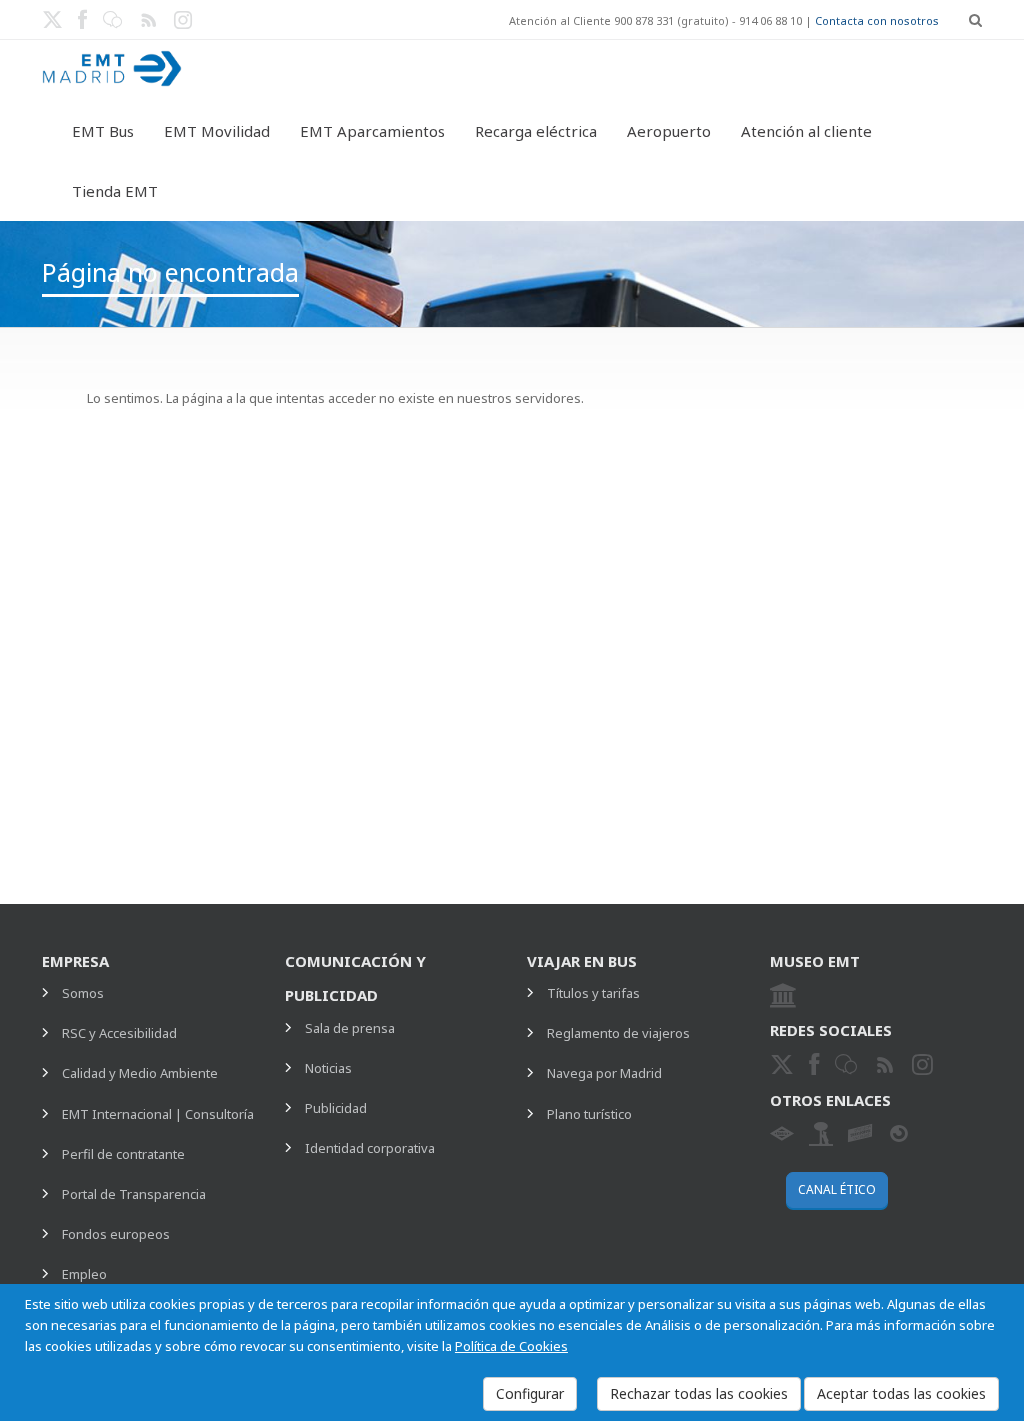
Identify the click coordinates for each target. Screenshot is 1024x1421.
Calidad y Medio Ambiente (140, 1073)
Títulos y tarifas (593, 993)
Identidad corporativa (370, 1148)
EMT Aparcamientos (372, 131)
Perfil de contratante (123, 1154)
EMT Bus (103, 131)
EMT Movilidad (217, 131)
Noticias (328, 1068)
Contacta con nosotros (877, 20)
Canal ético (837, 1189)
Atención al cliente (806, 131)
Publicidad (336, 1108)
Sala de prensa (350, 1028)
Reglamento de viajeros (618, 1033)
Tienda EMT (115, 191)
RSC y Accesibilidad (119, 1033)
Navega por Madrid (604, 1073)
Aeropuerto (669, 131)
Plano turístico (589, 1114)
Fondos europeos (116, 1234)
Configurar (530, 1393)
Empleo (84, 1274)
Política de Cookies (511, 1346)
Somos (83, 993)
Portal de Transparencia (134, 1194)
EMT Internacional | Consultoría (158, 1114)
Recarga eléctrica (536, 131)
